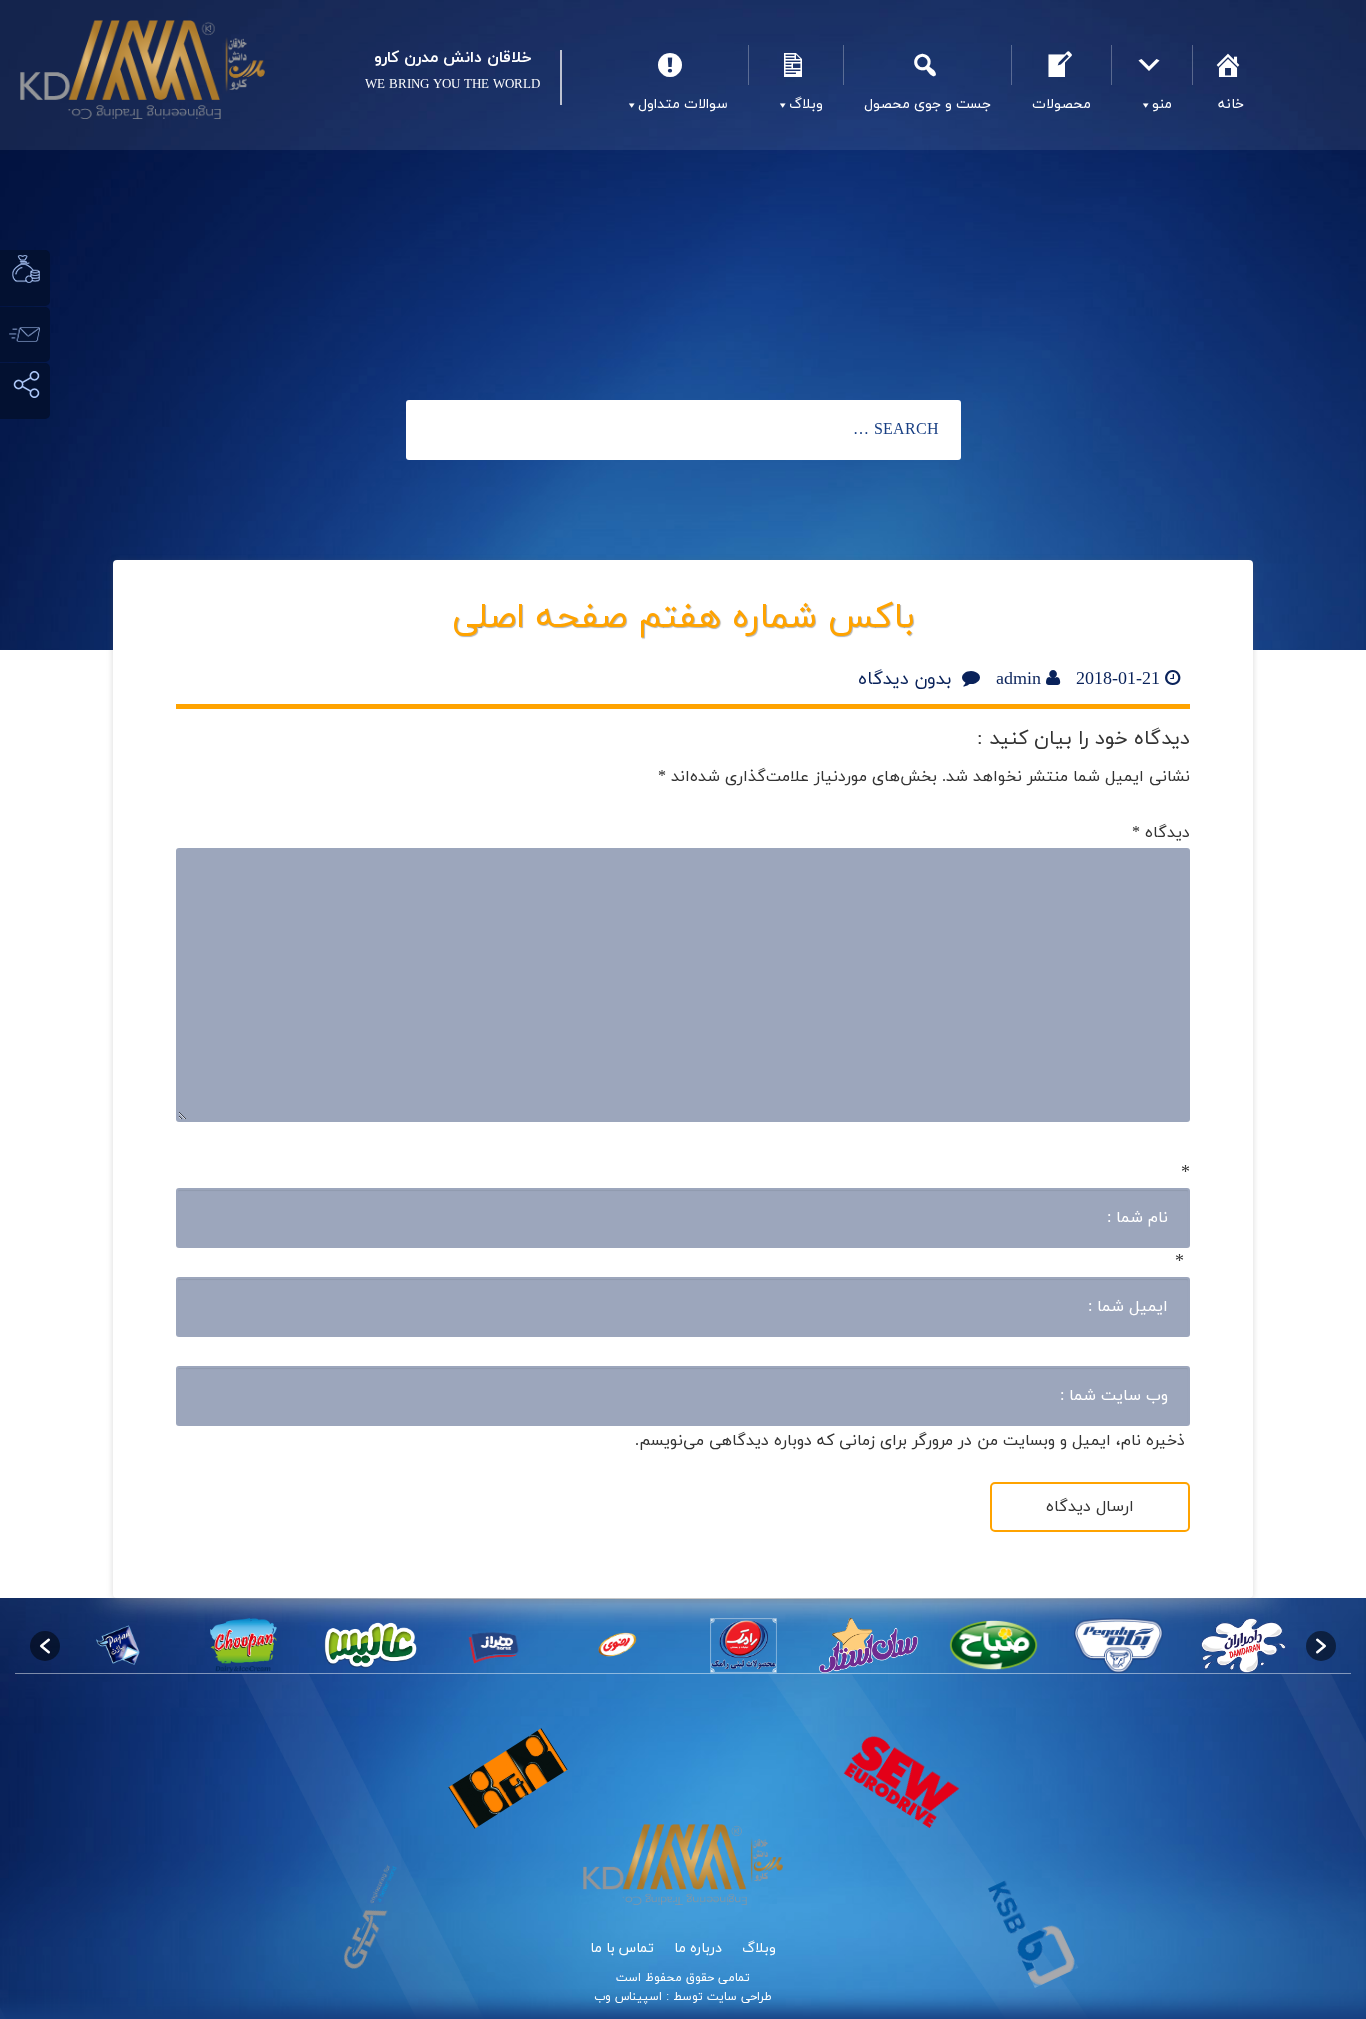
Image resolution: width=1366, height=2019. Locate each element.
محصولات (1061, 65)
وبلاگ (795, 65)
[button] (45, 1646)
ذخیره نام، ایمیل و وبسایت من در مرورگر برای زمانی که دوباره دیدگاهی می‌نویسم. (910, 1441)
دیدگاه (1161, 833)
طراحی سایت (737, 1997)
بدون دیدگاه (904, 679)
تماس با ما (622, 1948)
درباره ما (698, 1948)
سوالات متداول (673, 65)
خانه (1230, 65)
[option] (1243, 1645)
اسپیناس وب (628, 1997)
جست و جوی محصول (927, 65)
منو (1151, 65)
